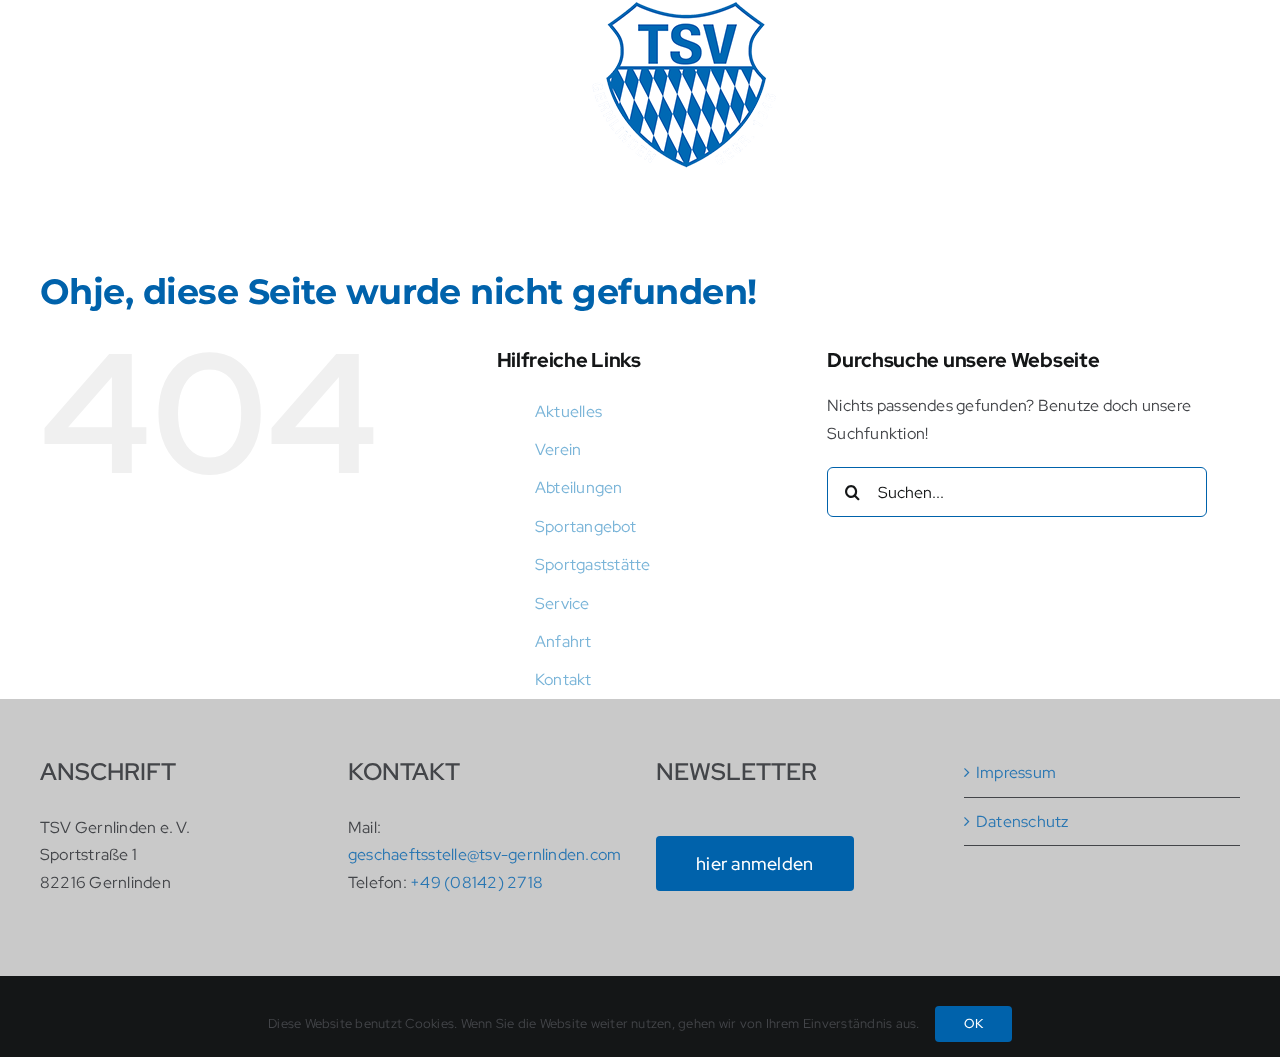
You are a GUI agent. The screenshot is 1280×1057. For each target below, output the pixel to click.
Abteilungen (579, 487)
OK (973, 1023)
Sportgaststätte (593, 564)
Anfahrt (563, 641)
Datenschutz (1022, 821)
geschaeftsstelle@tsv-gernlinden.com (484, 854)
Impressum (1016, 772)
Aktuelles (568, 411)
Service (562, 603)
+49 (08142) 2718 (476, 882)
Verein (558, 449)
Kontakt (563, 679)
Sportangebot (585, 526)
